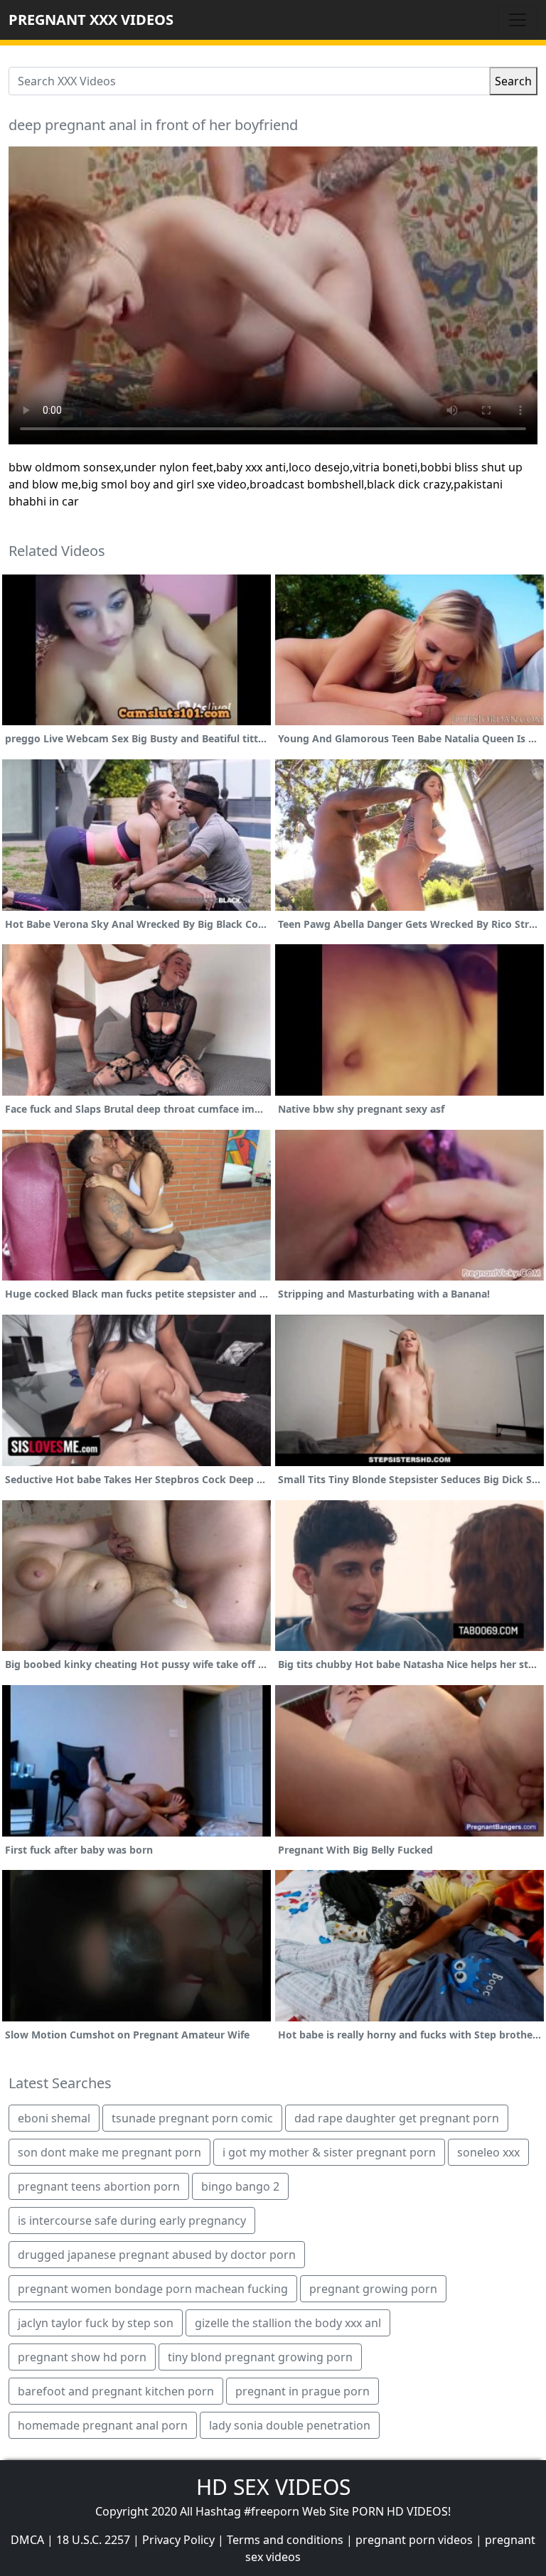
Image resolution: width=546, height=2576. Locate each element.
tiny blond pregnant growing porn (260, 2357)
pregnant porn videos (414, 2540)
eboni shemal (54, 2118)
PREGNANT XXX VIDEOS (91, 20)
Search (513, 81)
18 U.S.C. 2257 (93, 2540)
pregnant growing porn (373, 2289)
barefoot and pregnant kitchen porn (116, 2391)
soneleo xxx (488, 2152)
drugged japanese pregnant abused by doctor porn (157, 2255)
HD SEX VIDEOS (273, 2487)
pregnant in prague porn (303, 2391)
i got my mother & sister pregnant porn (329, 2152)
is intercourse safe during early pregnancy (132, 2220)
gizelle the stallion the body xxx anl (288, 2323)
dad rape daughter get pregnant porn (397, 2118)
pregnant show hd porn (82, 2357)
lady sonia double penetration (290, 2425)
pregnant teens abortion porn (99, 2186)
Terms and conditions (285, 2540)
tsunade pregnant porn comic (192, 2118)
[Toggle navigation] (518, 20)
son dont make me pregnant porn (109, 2152)
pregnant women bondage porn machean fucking (153, 2289)
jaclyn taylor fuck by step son (96, 2323)
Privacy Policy (178, 2540)
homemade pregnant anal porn (103, 2425)
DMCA (27, 2540)
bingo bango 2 (240, 2186)
